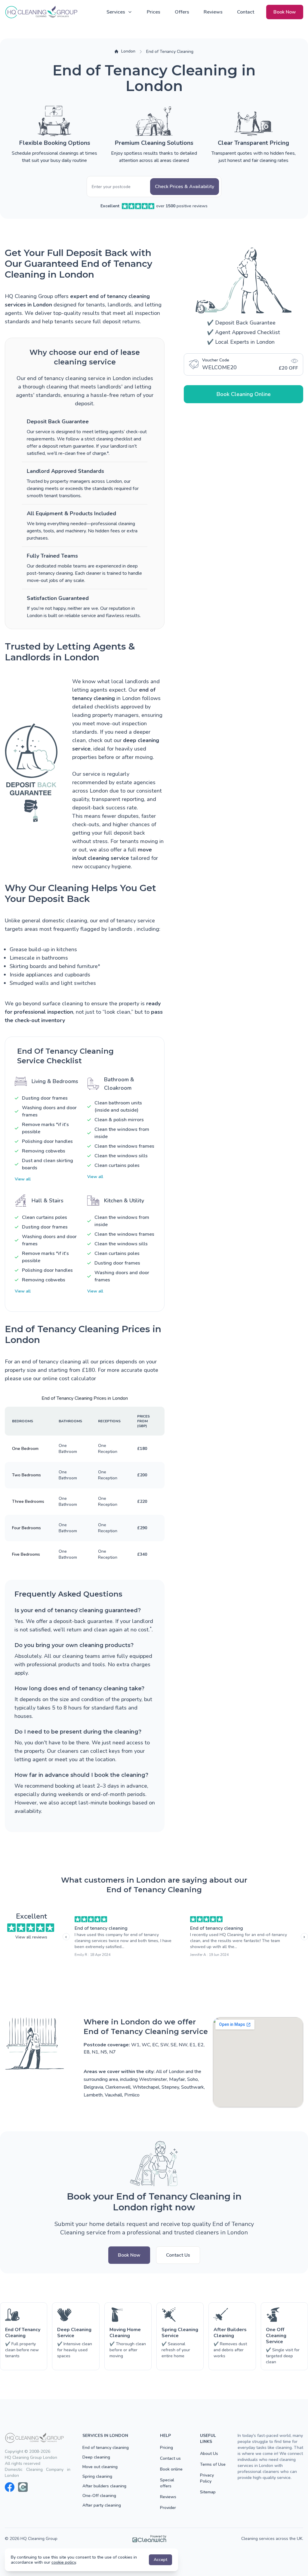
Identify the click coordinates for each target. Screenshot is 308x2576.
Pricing (166, 2448)
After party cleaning (102, 2505)
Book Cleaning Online (244, 394)
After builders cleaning (104, 2486)
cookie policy (64, 2562)
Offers (182, 12)
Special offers (167, 2483)
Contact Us (178, 2255)
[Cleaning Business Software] (149, 2539)
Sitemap (208, 2492)
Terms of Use (213, 2464)
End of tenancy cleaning (101, 1928)
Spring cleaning (97, 2476)
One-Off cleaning (99, 2496)
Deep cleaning (96, 2457)
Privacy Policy (207, 2478)
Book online (171, 2469)
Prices (154, 12)
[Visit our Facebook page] (10, 2487)
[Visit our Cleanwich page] (23, 2487)
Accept (160, 2560)
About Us (209, 2454)
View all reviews (31, 1937)
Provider (168, 2508)
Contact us (170, 2458)
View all (23, 1179)
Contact (246, 12)
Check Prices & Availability (185, 187)
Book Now (285, 12)
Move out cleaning (100, 2467)
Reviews (213, 12)
